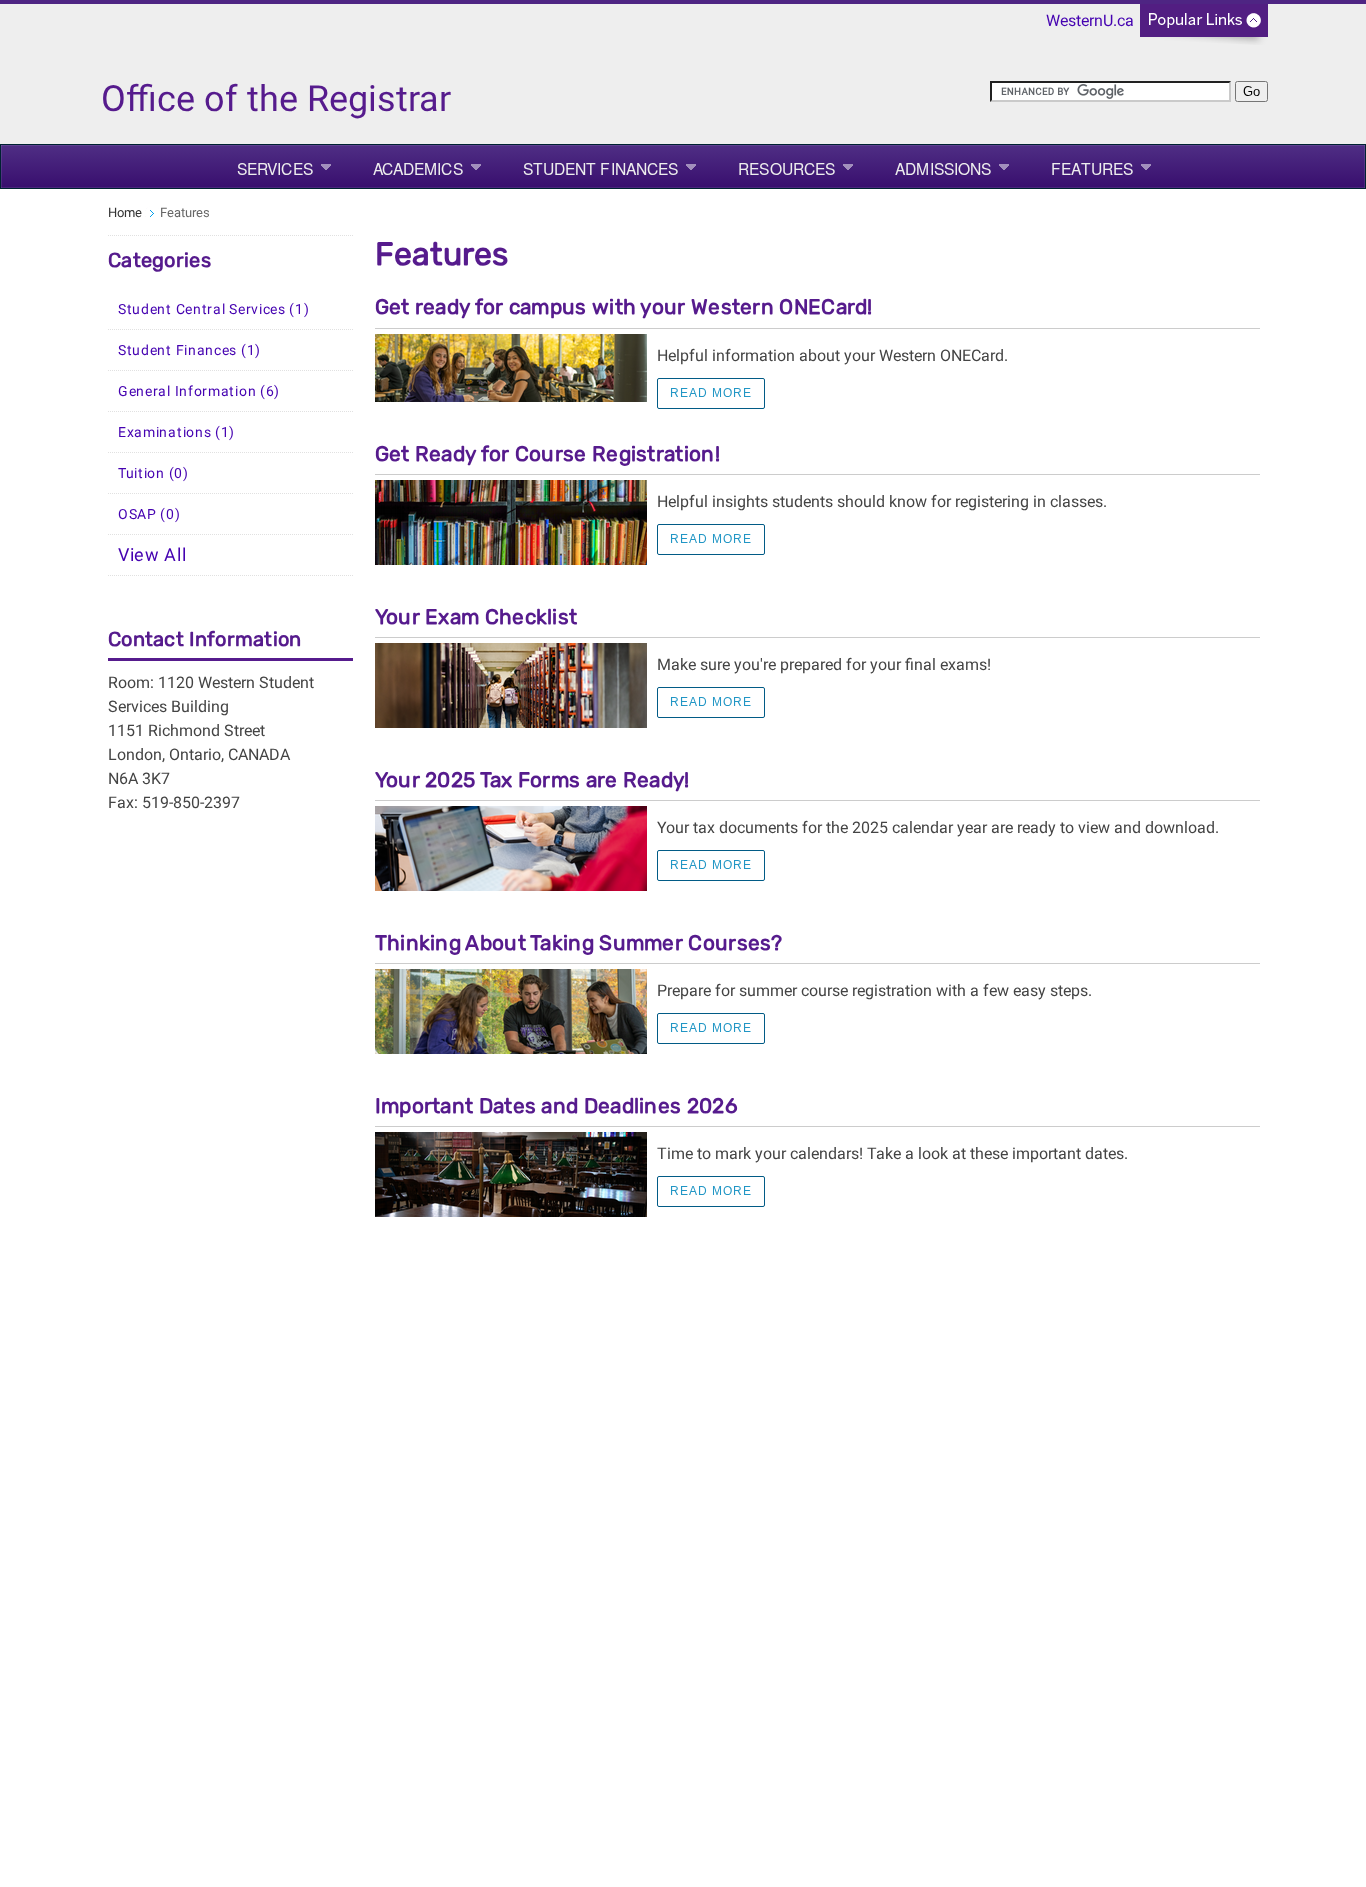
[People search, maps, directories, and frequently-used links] (1204, 26)
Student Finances (601, 168)
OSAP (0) (149, 514)
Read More (711, 393)
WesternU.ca (1090, 20)
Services (275, 168)
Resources (786, 168)
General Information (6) (199, 391)
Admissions (943, 168)
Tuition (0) (153, 473)
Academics (418, 168)
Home (125, 212)
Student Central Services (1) (214, 309)
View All (152, 555)
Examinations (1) (176, 432)
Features (1092, 168)
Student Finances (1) (189, 350)
